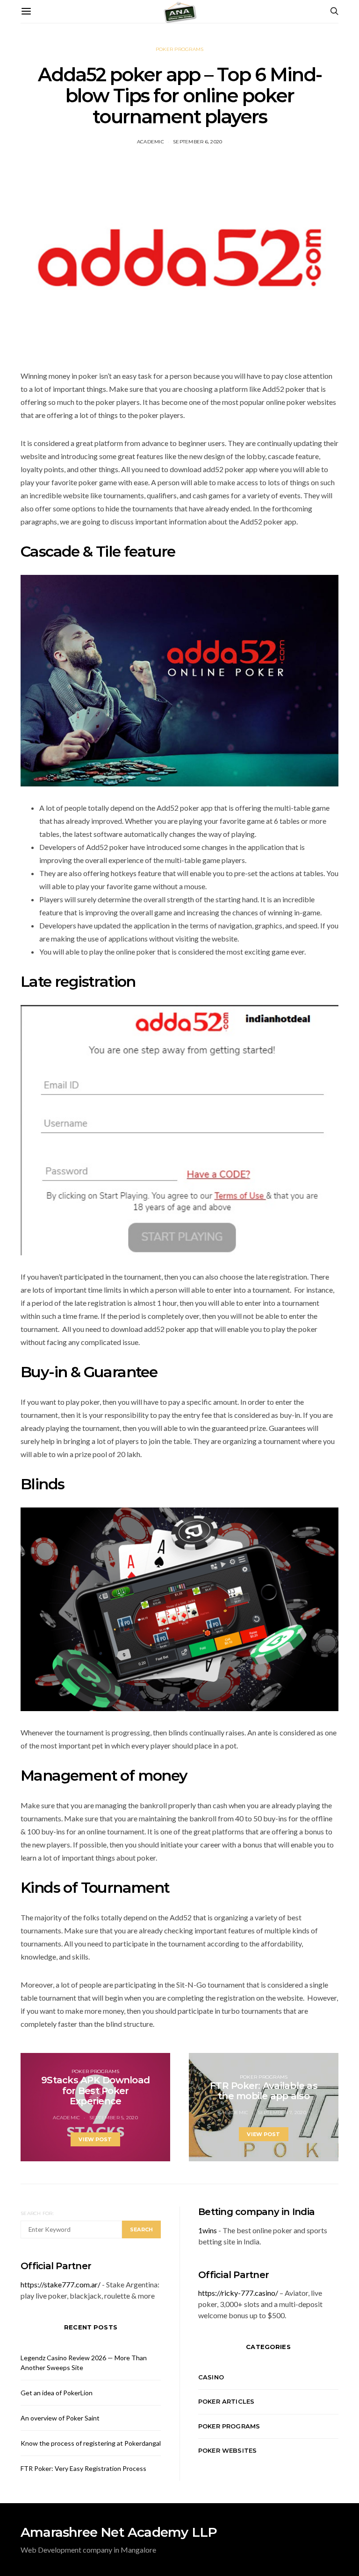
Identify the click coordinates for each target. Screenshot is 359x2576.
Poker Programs (180, 49)
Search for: (37, 2213)
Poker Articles (226, 2401)
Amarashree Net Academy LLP (119, 2532)
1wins (208, 2230)
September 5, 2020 (114, 2118)
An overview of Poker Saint (60, 2418)
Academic (151, 142)
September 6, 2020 (197, 142)
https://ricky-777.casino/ (238, 2293)
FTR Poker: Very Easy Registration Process (83, 2468)
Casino (211, 2377)
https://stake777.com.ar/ (61, 2284)
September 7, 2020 (282, 2112)
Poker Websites (227, 2450)
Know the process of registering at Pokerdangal (91, 2443)
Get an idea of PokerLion (57, 2393)
